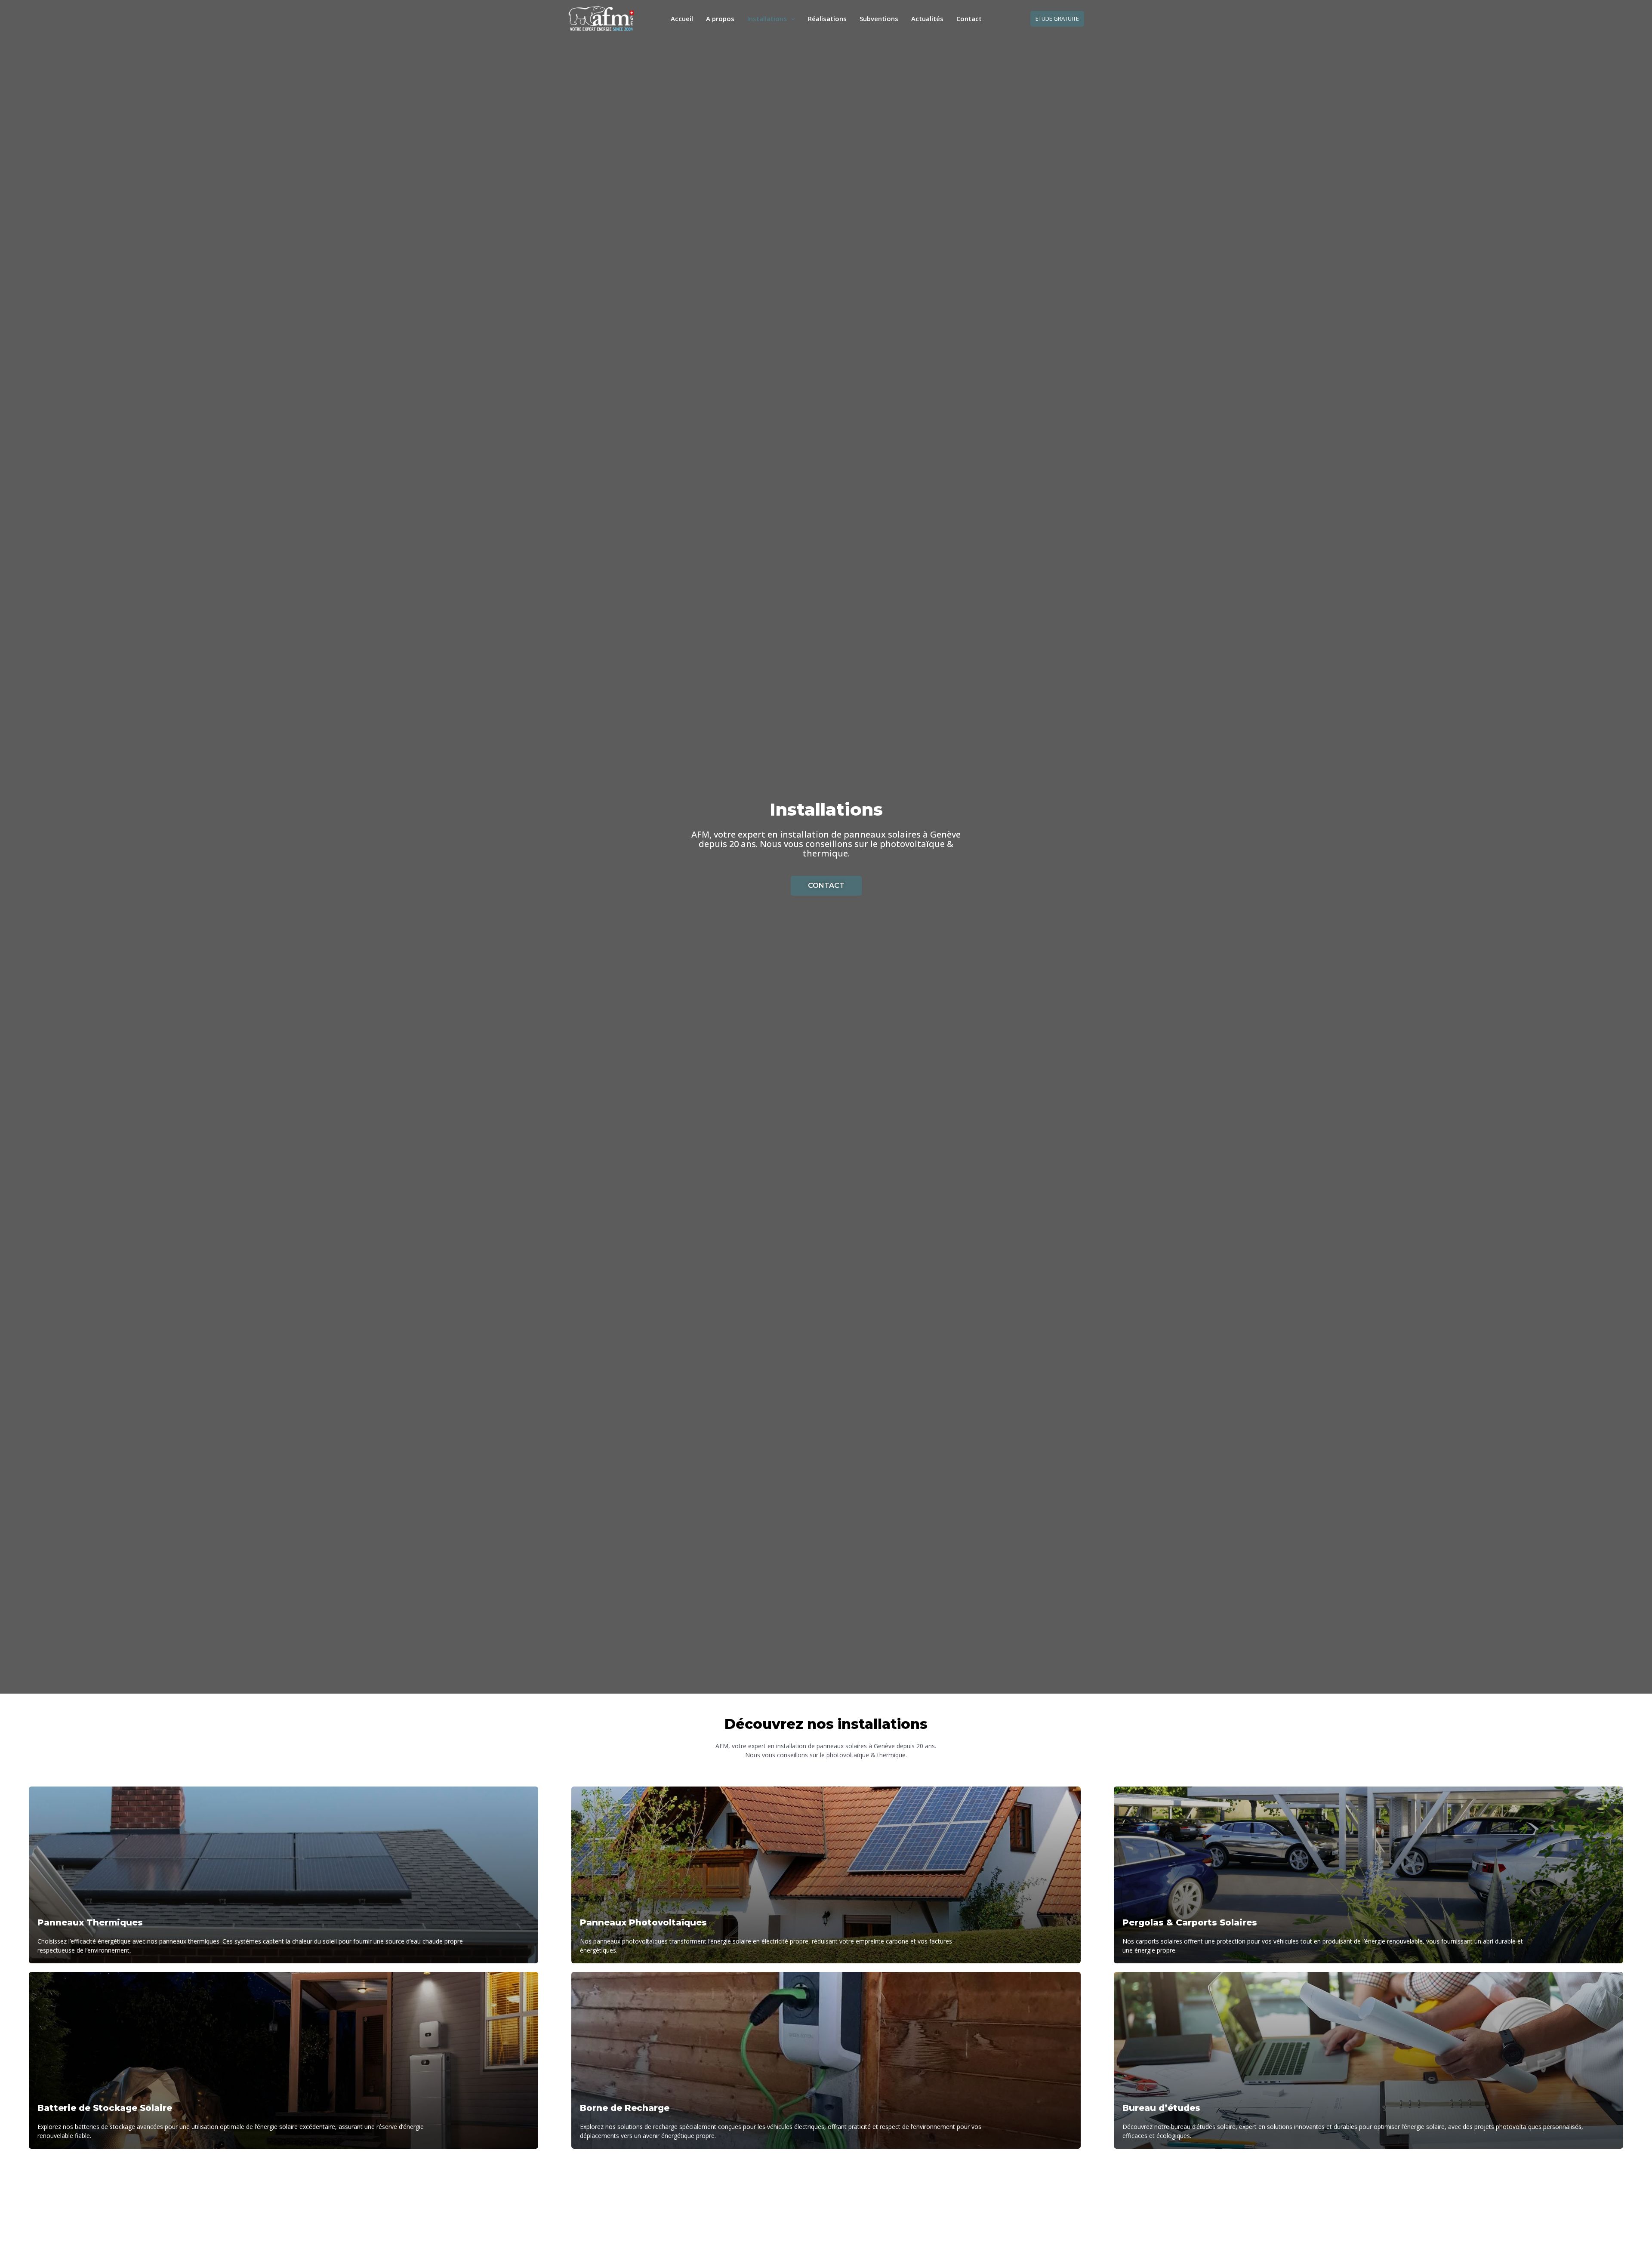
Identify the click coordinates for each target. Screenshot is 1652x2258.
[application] (791, 18)
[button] (1057, 19)
